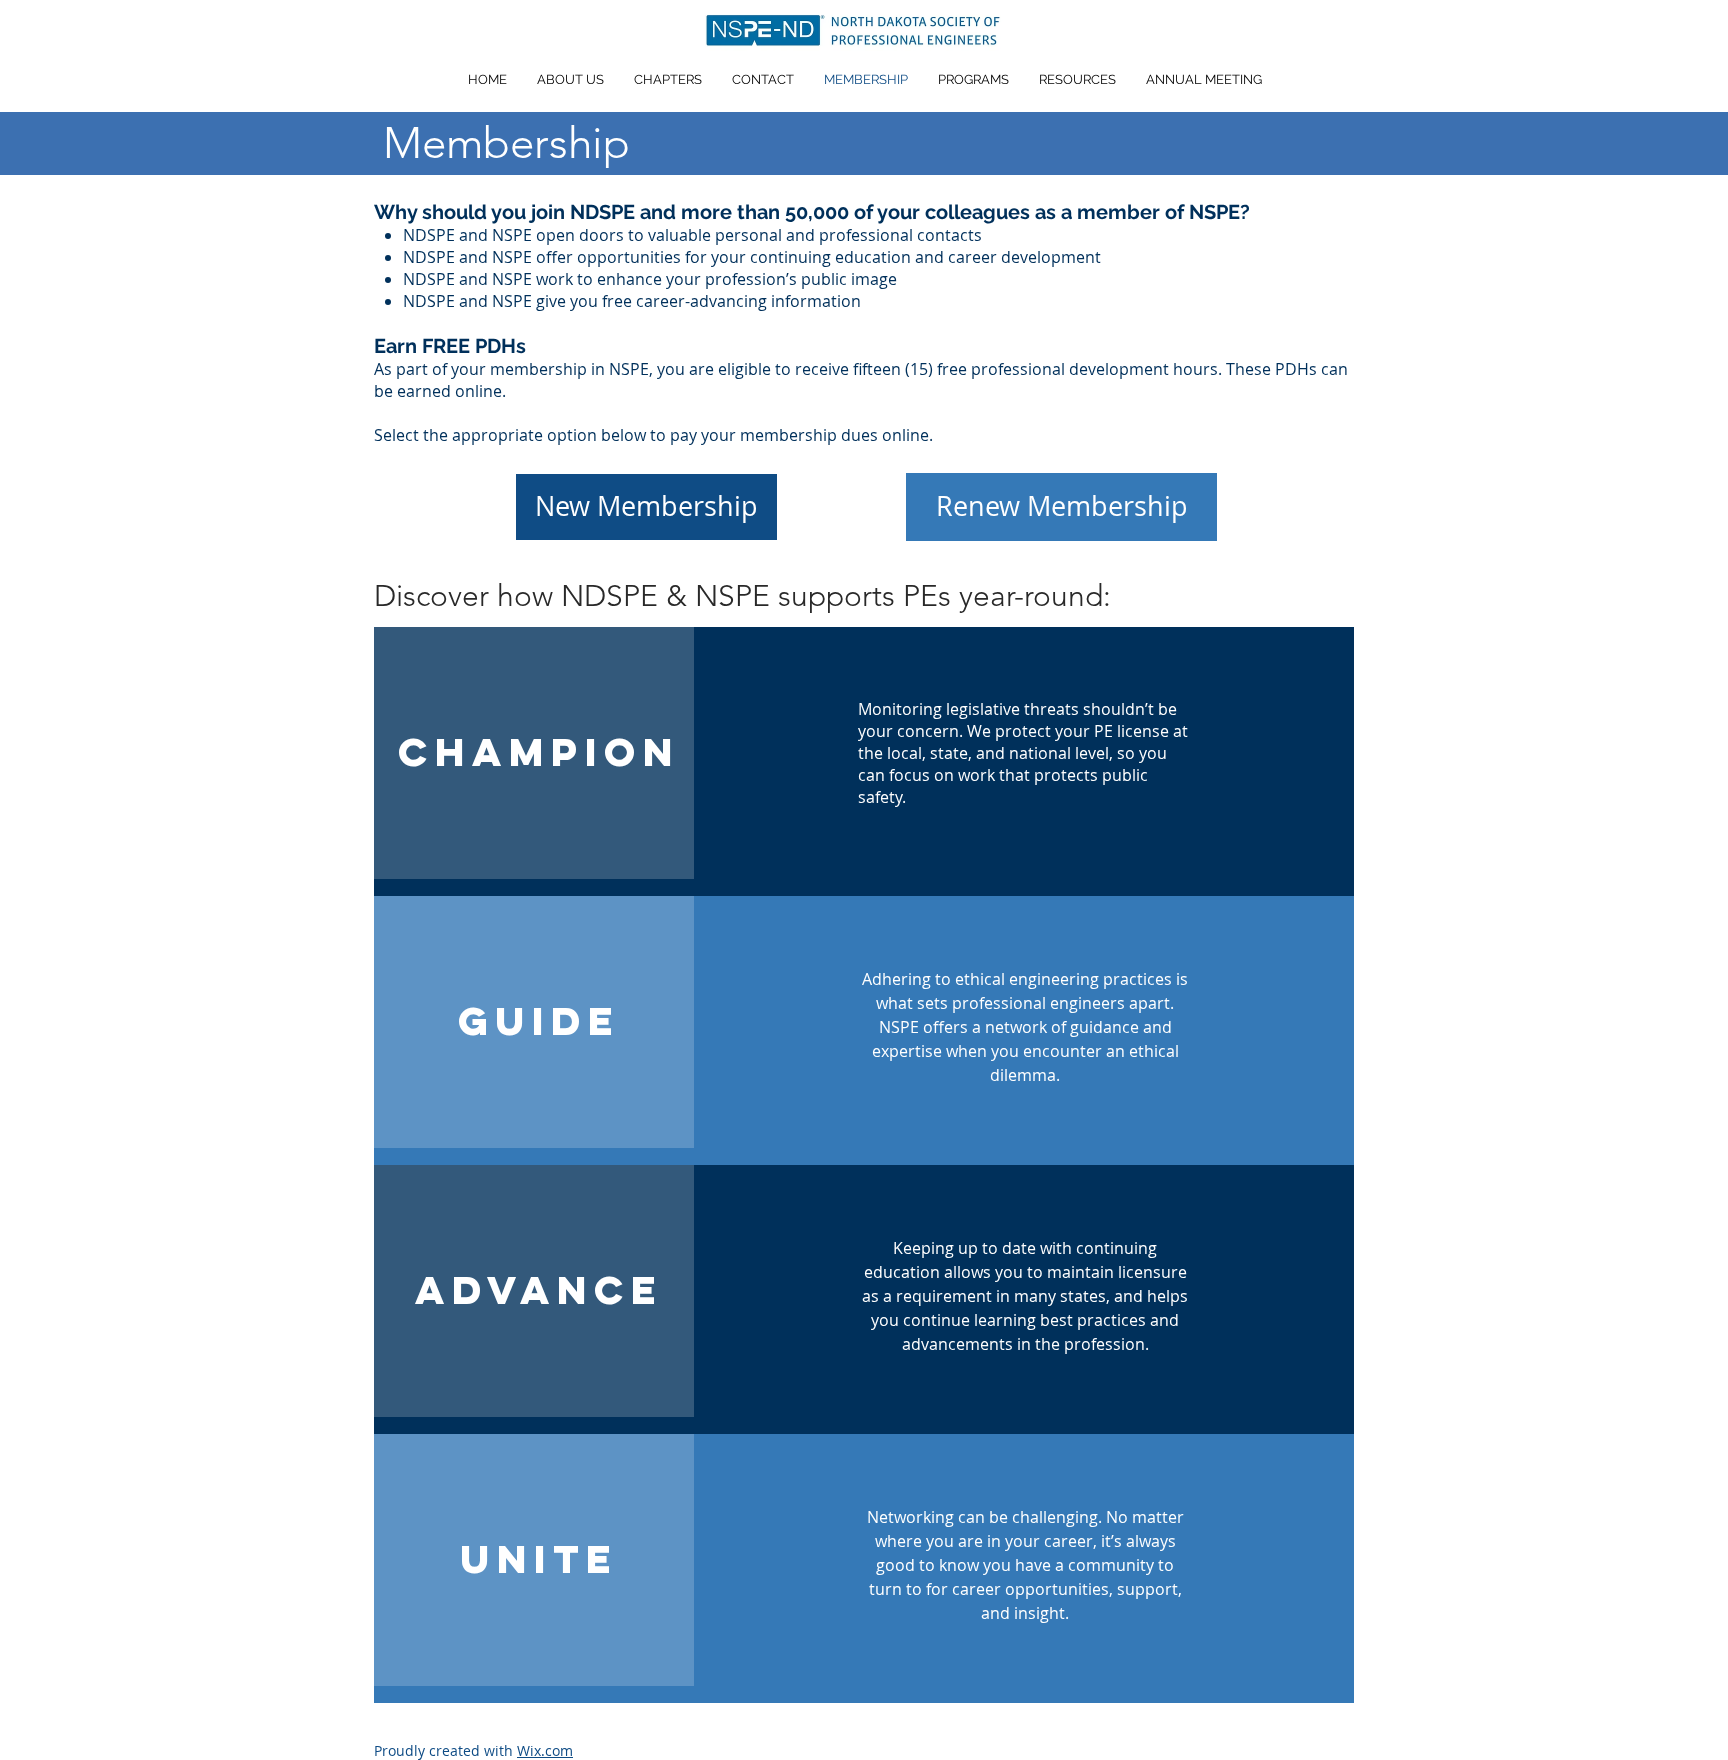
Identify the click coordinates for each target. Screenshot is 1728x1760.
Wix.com (545, 1750)
